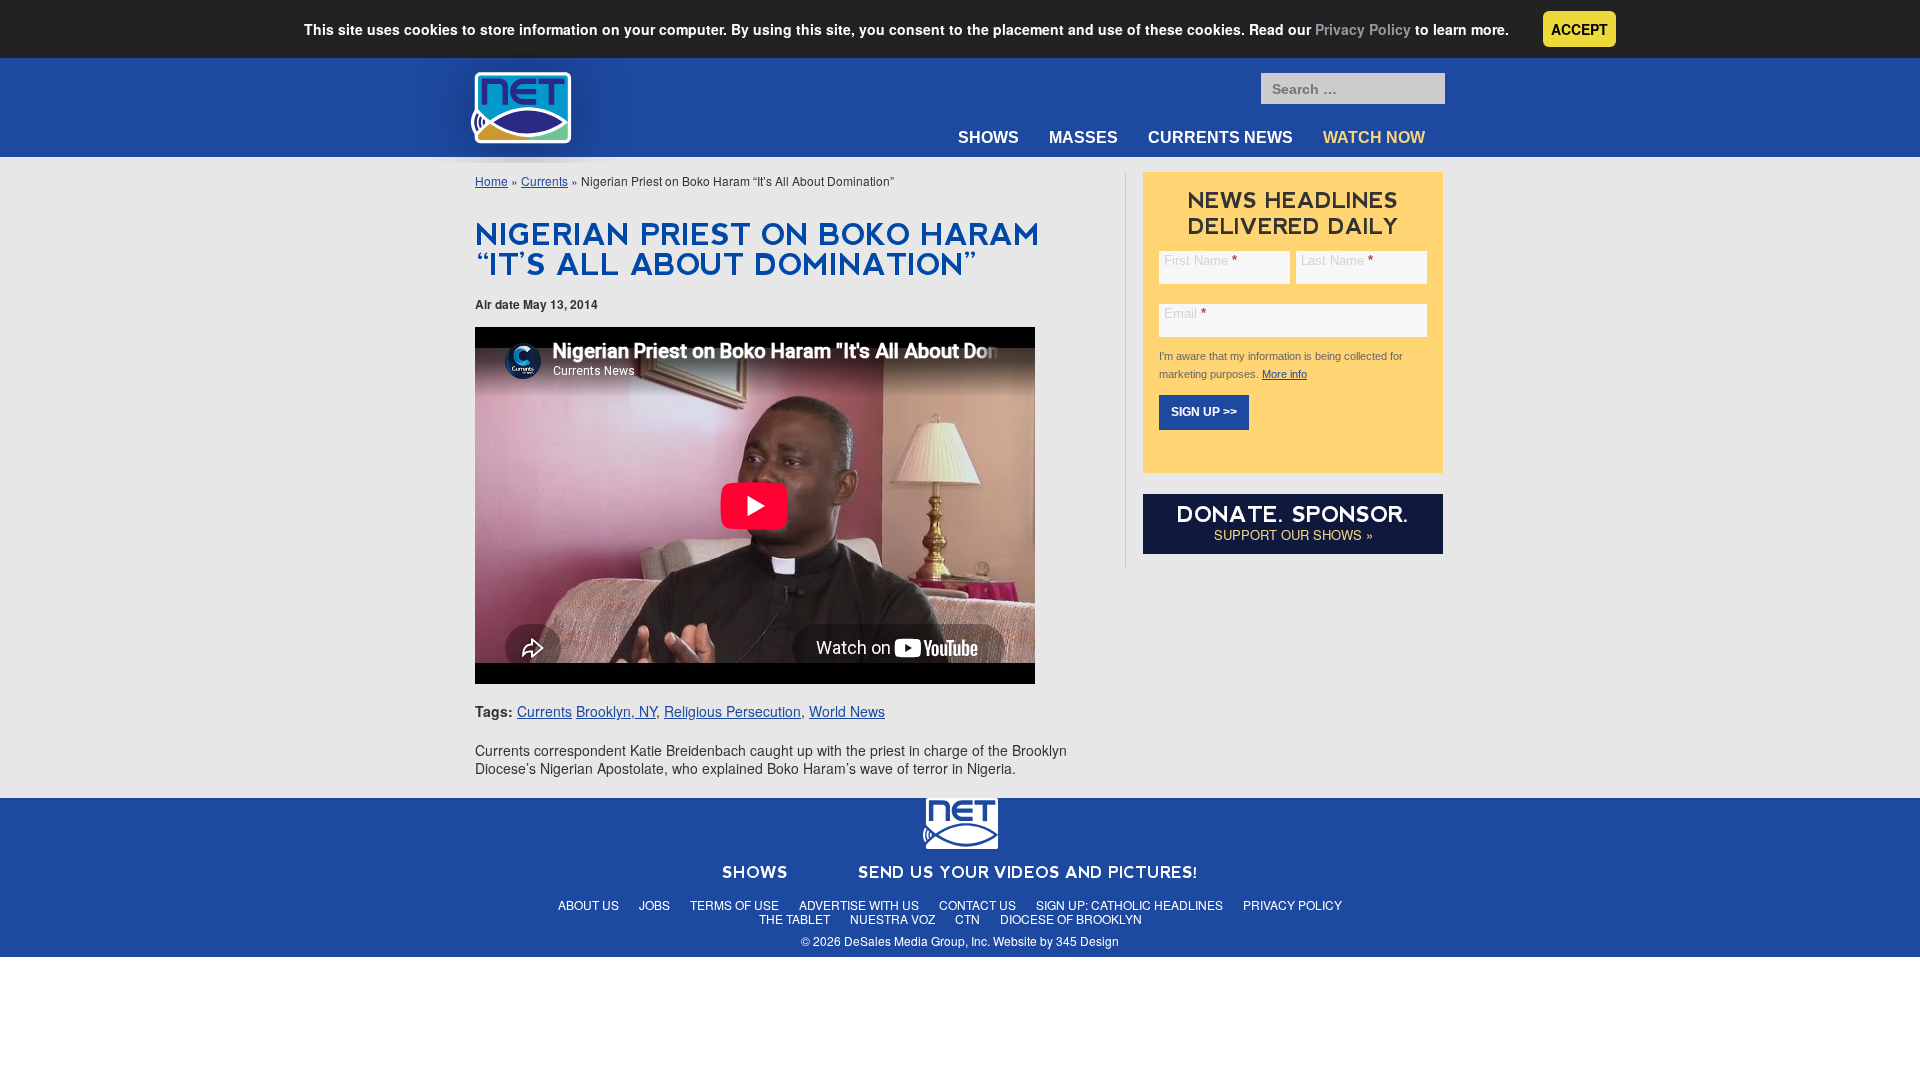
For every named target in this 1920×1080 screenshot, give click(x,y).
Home (491, 180)
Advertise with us (859, 904)
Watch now (1374, 137)
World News (847, 711)
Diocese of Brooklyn (1071, 918)
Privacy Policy (1363, 29)
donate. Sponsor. (1293, 514)
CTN (967, 918)
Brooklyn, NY (616, 711)
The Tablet (794, 918)
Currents (544, 180)
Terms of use (734, 904)
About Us (588, 904)
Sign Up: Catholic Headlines (1129, 904)
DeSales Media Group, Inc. (917, 940)
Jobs (654, 904)
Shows (988, 137)
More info (1284, 374)
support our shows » (1293, 534)
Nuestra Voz (892, 918)
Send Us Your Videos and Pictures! (1028, 872)
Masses (1083, 137)
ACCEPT (1579, 29)
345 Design (1087, 940)
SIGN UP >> (1204, 412)
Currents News (1220, 137)
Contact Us (977, 904)
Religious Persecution (732, 711)
